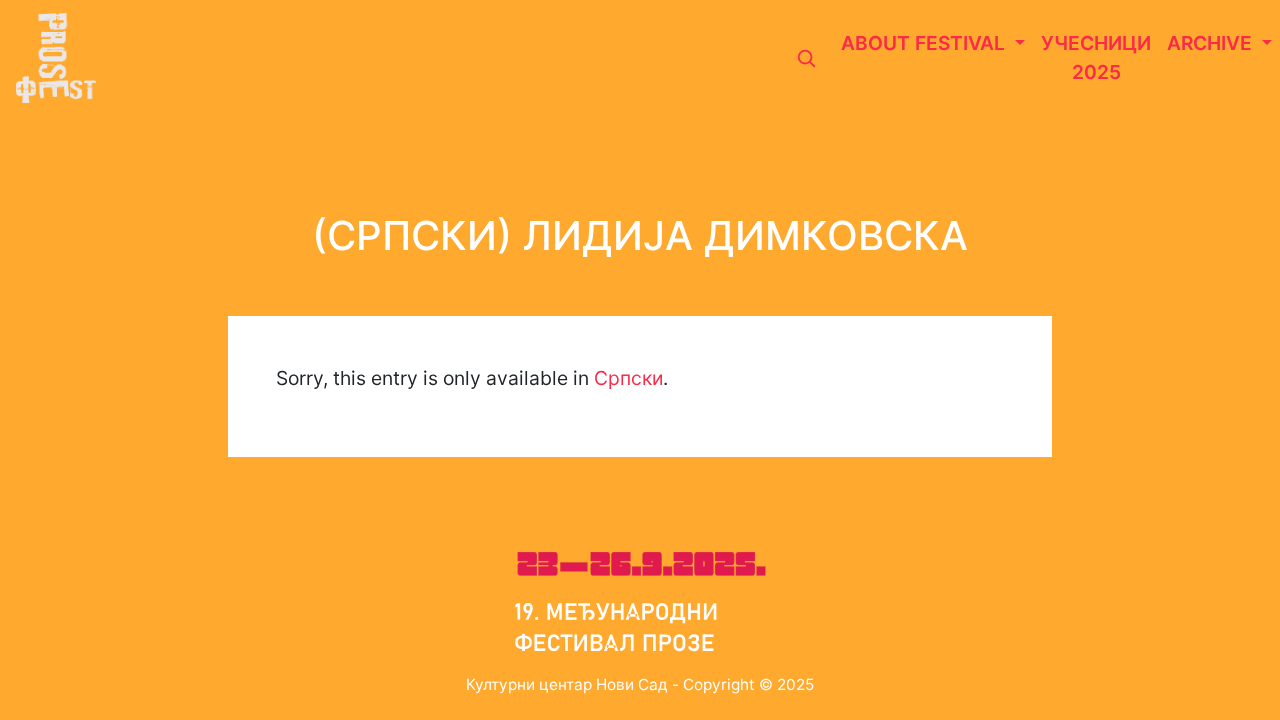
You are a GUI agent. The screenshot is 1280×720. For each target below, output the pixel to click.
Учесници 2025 (1096, 57)
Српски (628, 378)
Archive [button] (1212, 43)
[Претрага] (806, 58)
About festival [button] (925, 43)
